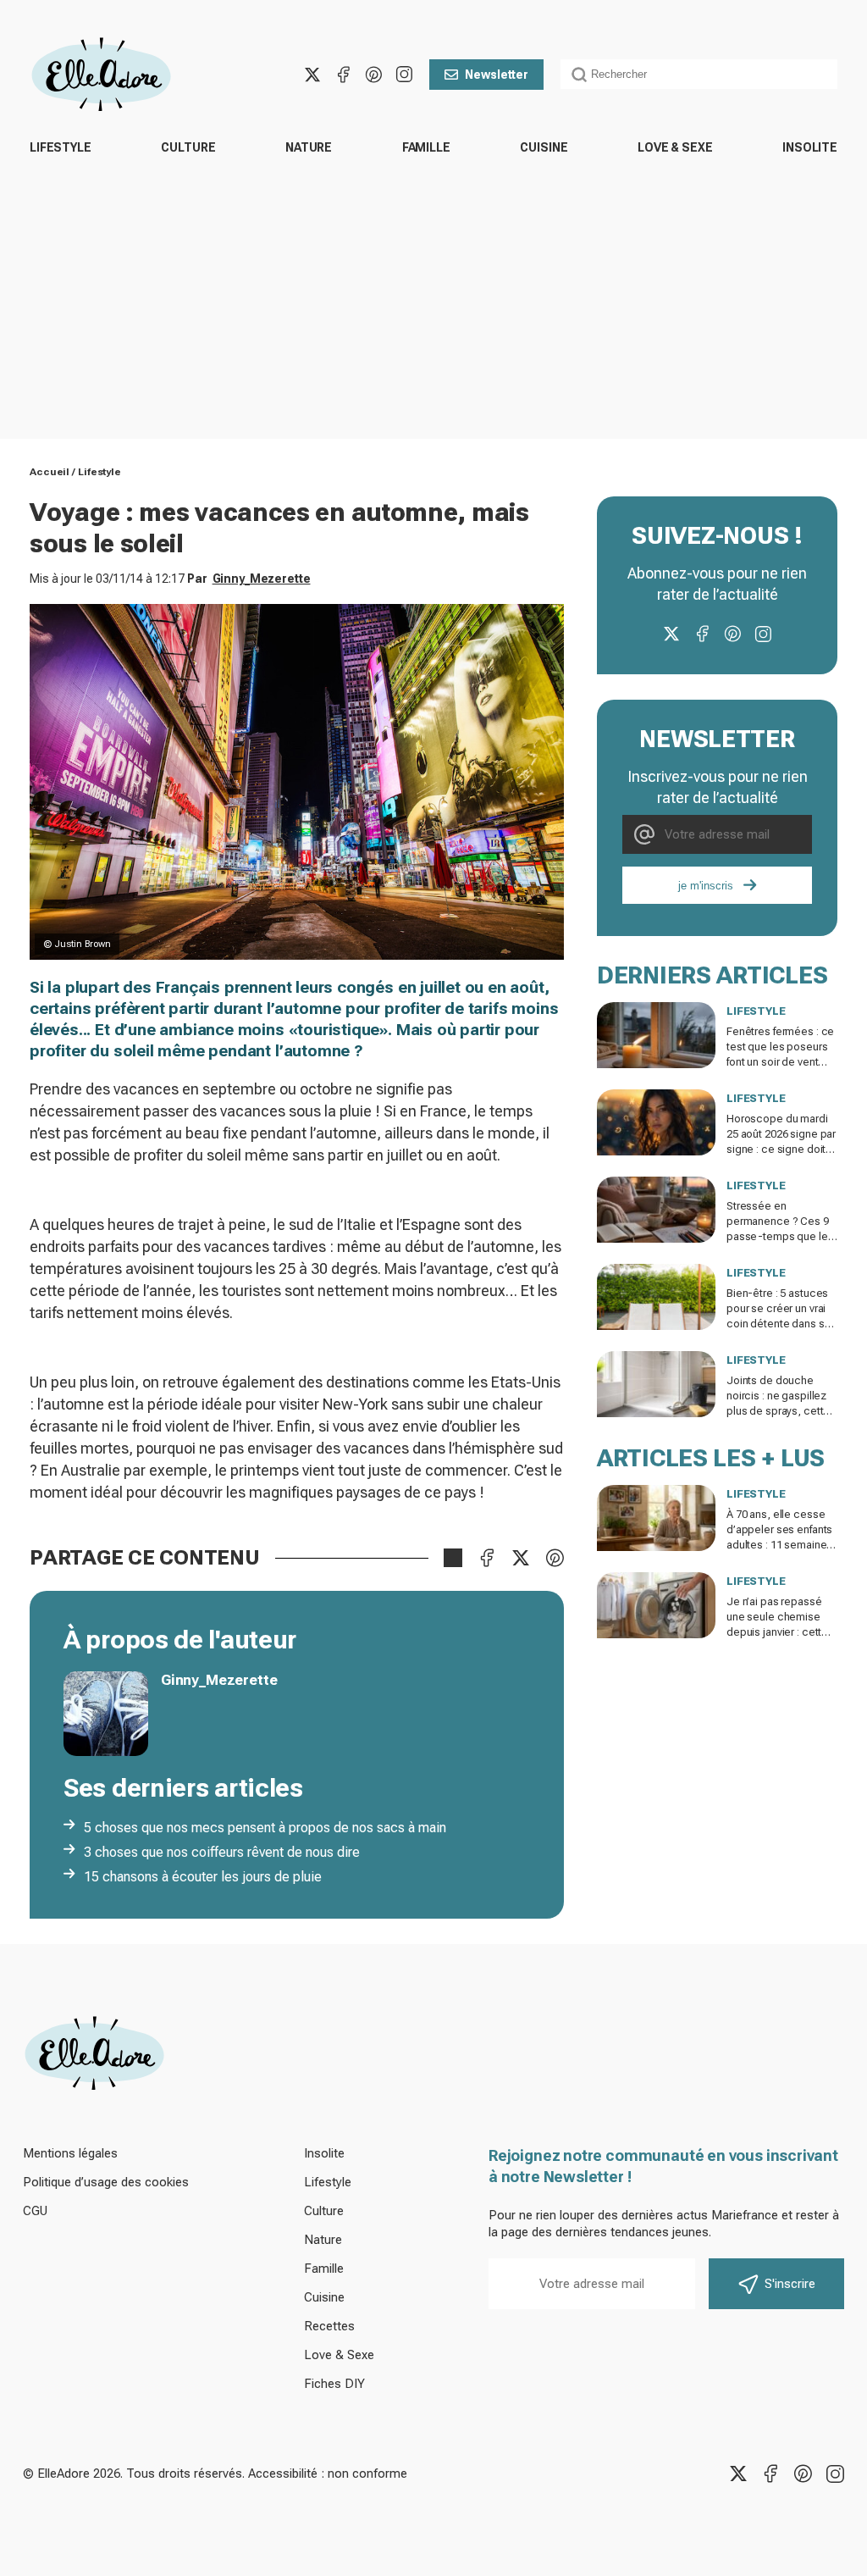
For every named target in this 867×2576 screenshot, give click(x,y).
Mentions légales (70, 2153)
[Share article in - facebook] (487, 1558)
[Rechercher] (579, 75)
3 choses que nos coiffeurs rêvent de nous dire (222, 1852)
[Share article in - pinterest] (555, 1558)
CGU (35, 2211)
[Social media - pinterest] (373, 75)
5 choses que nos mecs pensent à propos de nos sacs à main (265, 1828)
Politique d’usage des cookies (106, 2182)
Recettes (329, 2326)
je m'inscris (706, 886)
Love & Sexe (675, 147)
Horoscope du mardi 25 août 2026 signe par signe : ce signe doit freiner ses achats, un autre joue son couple (781, 1149)
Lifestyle (61, 147)
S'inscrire (790, 2284)
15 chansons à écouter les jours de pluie (203, 1877)
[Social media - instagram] (404, 75)
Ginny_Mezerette (262, 579)
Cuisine (544, 147)
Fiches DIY (334, 2384)
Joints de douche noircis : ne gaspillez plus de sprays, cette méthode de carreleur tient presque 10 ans (780, 1411)
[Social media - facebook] (343, 75)
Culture (188, 147)
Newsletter (497, 75)
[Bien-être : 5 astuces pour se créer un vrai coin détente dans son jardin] (656, 1297)
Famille (426, 147)
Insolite (810, 147)
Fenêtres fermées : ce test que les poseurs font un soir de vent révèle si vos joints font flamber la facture (782, 1062)
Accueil (50, 472)
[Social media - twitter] (312, 75)
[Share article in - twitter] (521, 1558)
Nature (309, 147)
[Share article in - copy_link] (453, 1558)
